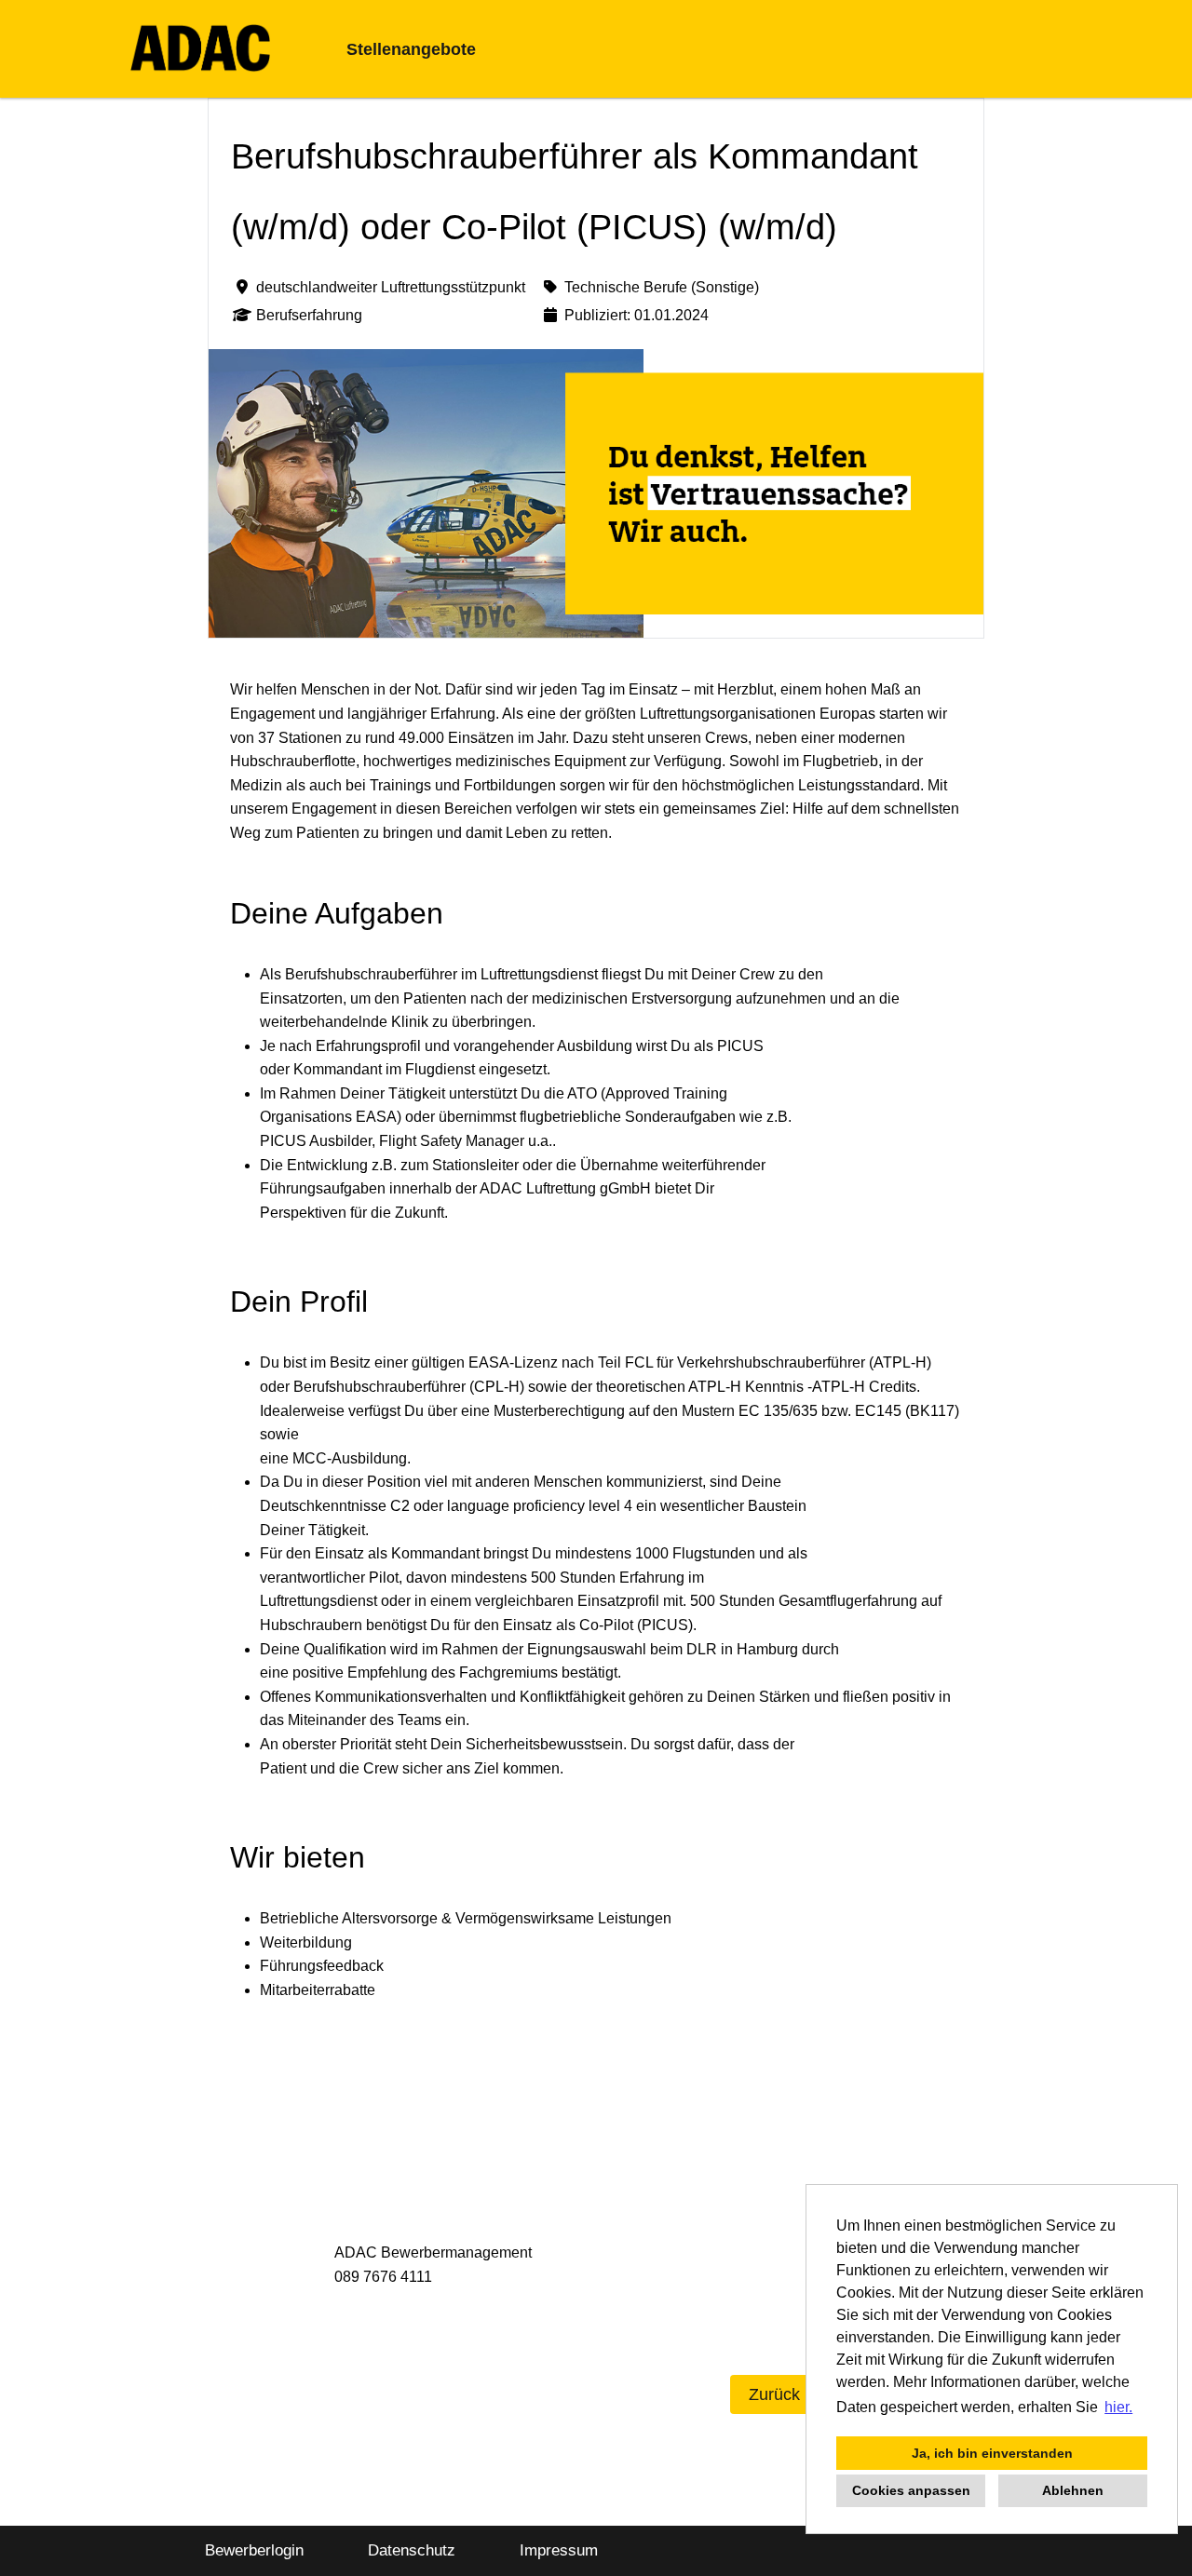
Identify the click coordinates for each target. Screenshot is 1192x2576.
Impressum (559, 2550)
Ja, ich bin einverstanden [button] (992, 2453)
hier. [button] (1118, 2407)
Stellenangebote (411, 49)
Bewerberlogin (254, 2550)
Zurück (774, 2394)
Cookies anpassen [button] (911, 2490)
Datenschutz (412, 2550)
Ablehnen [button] (1073, 2490)
